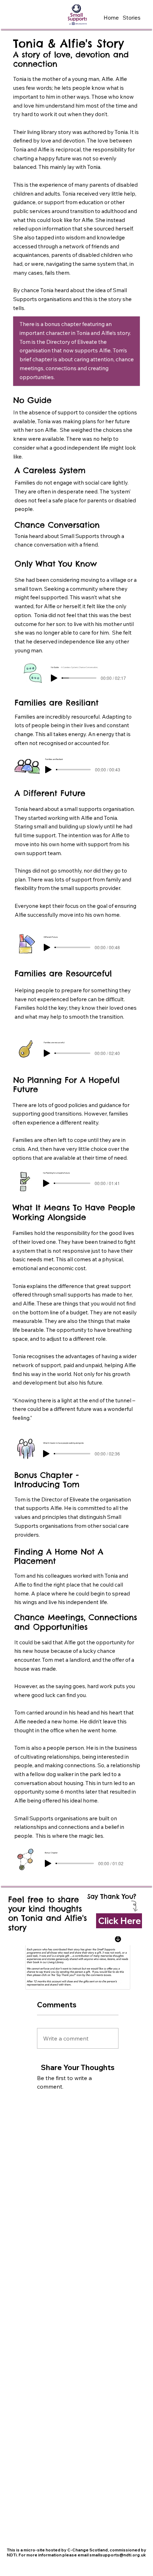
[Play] (54, 678)
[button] (131, 18)
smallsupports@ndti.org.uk (118, 2555)
